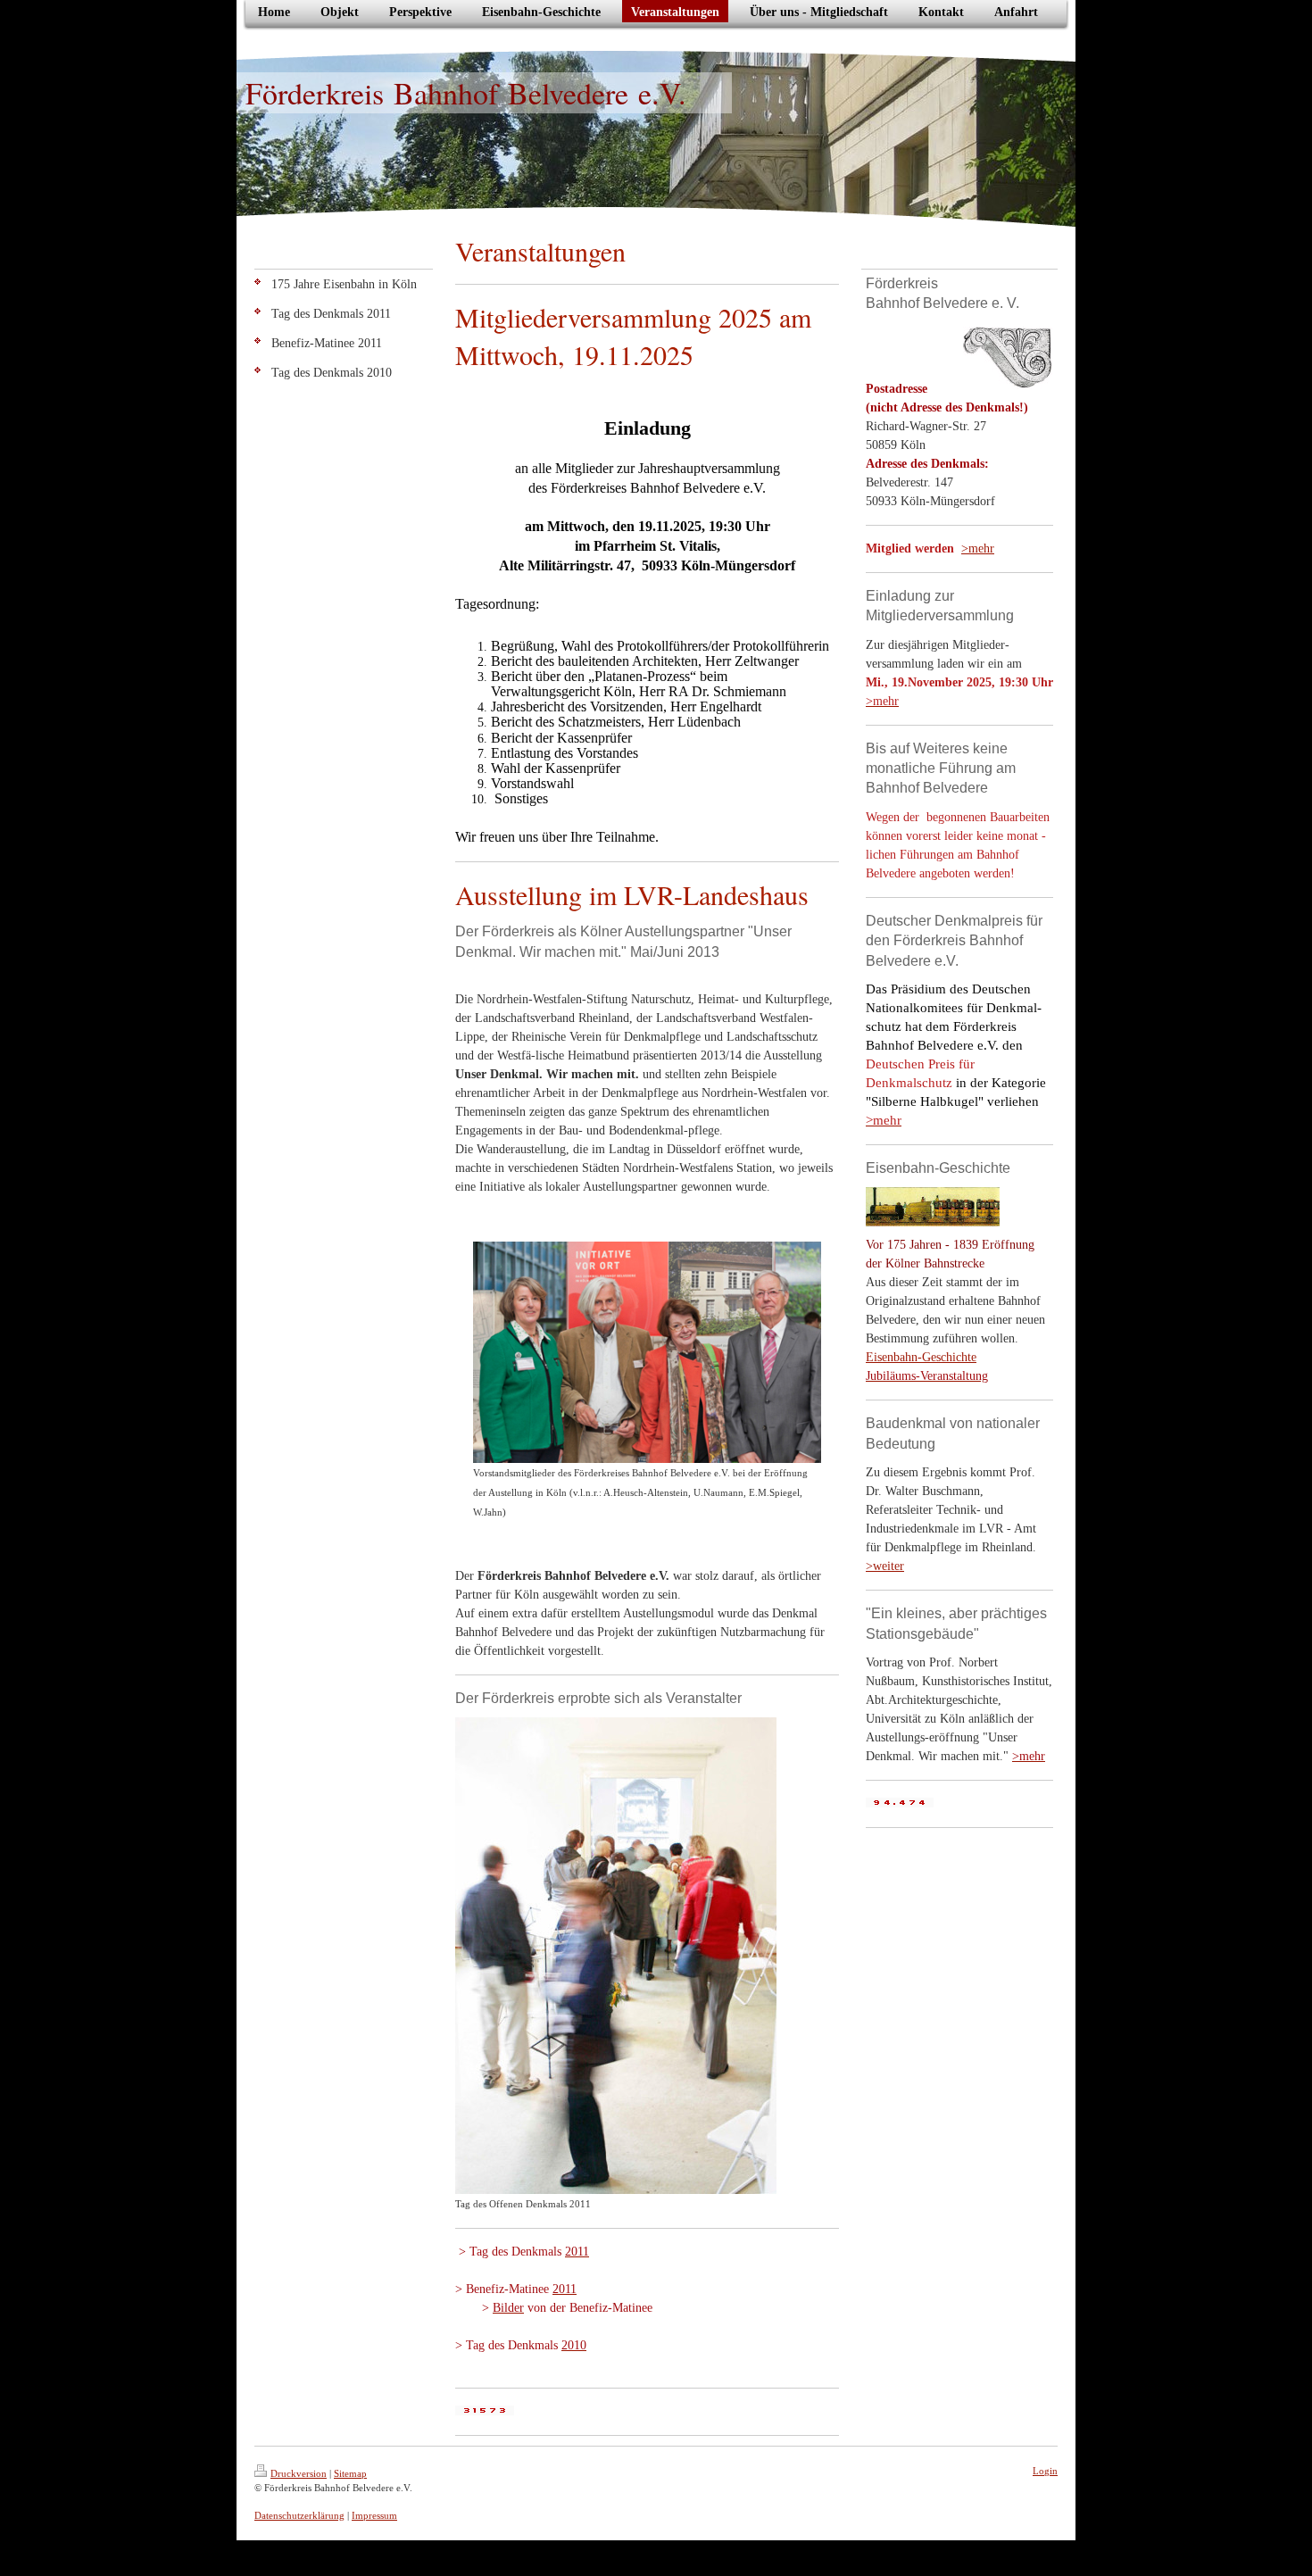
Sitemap (350, 2473)
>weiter (885, 1566)
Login (1045, 2471)
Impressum (374, 2515)
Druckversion (299, 2473)
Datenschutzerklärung (299, 2515)
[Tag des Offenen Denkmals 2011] (616, 1956)
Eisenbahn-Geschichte (921, 1357)
